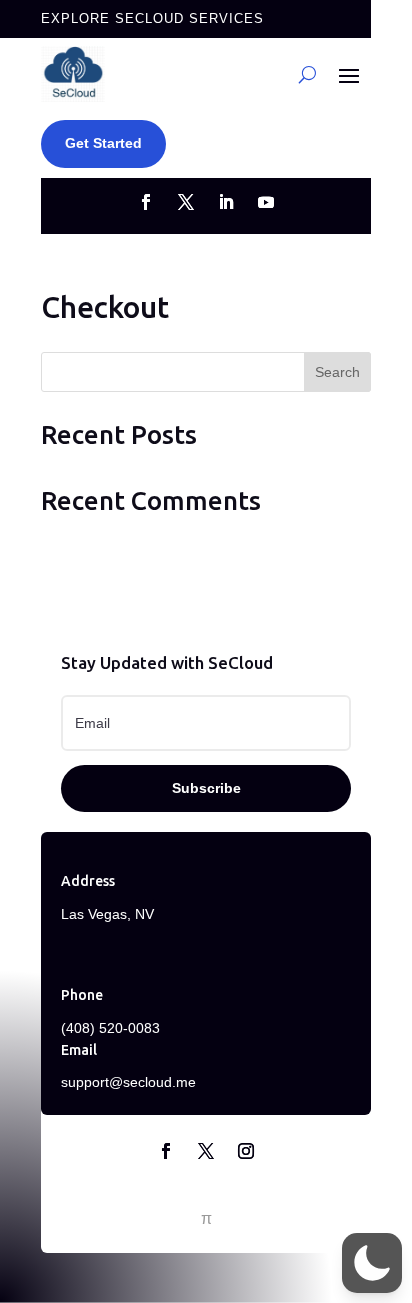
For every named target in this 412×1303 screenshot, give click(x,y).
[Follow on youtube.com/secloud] (266, 202)
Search (337, 372)
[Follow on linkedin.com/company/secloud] (226, 202)
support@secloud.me (128, 1082)
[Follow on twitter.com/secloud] (186, 202)
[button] (372, 1263)
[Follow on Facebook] (166, 1151)
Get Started (103, 143)
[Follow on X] (206, 1151)
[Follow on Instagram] (246, 1151)
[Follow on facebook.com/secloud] (146, 202)
